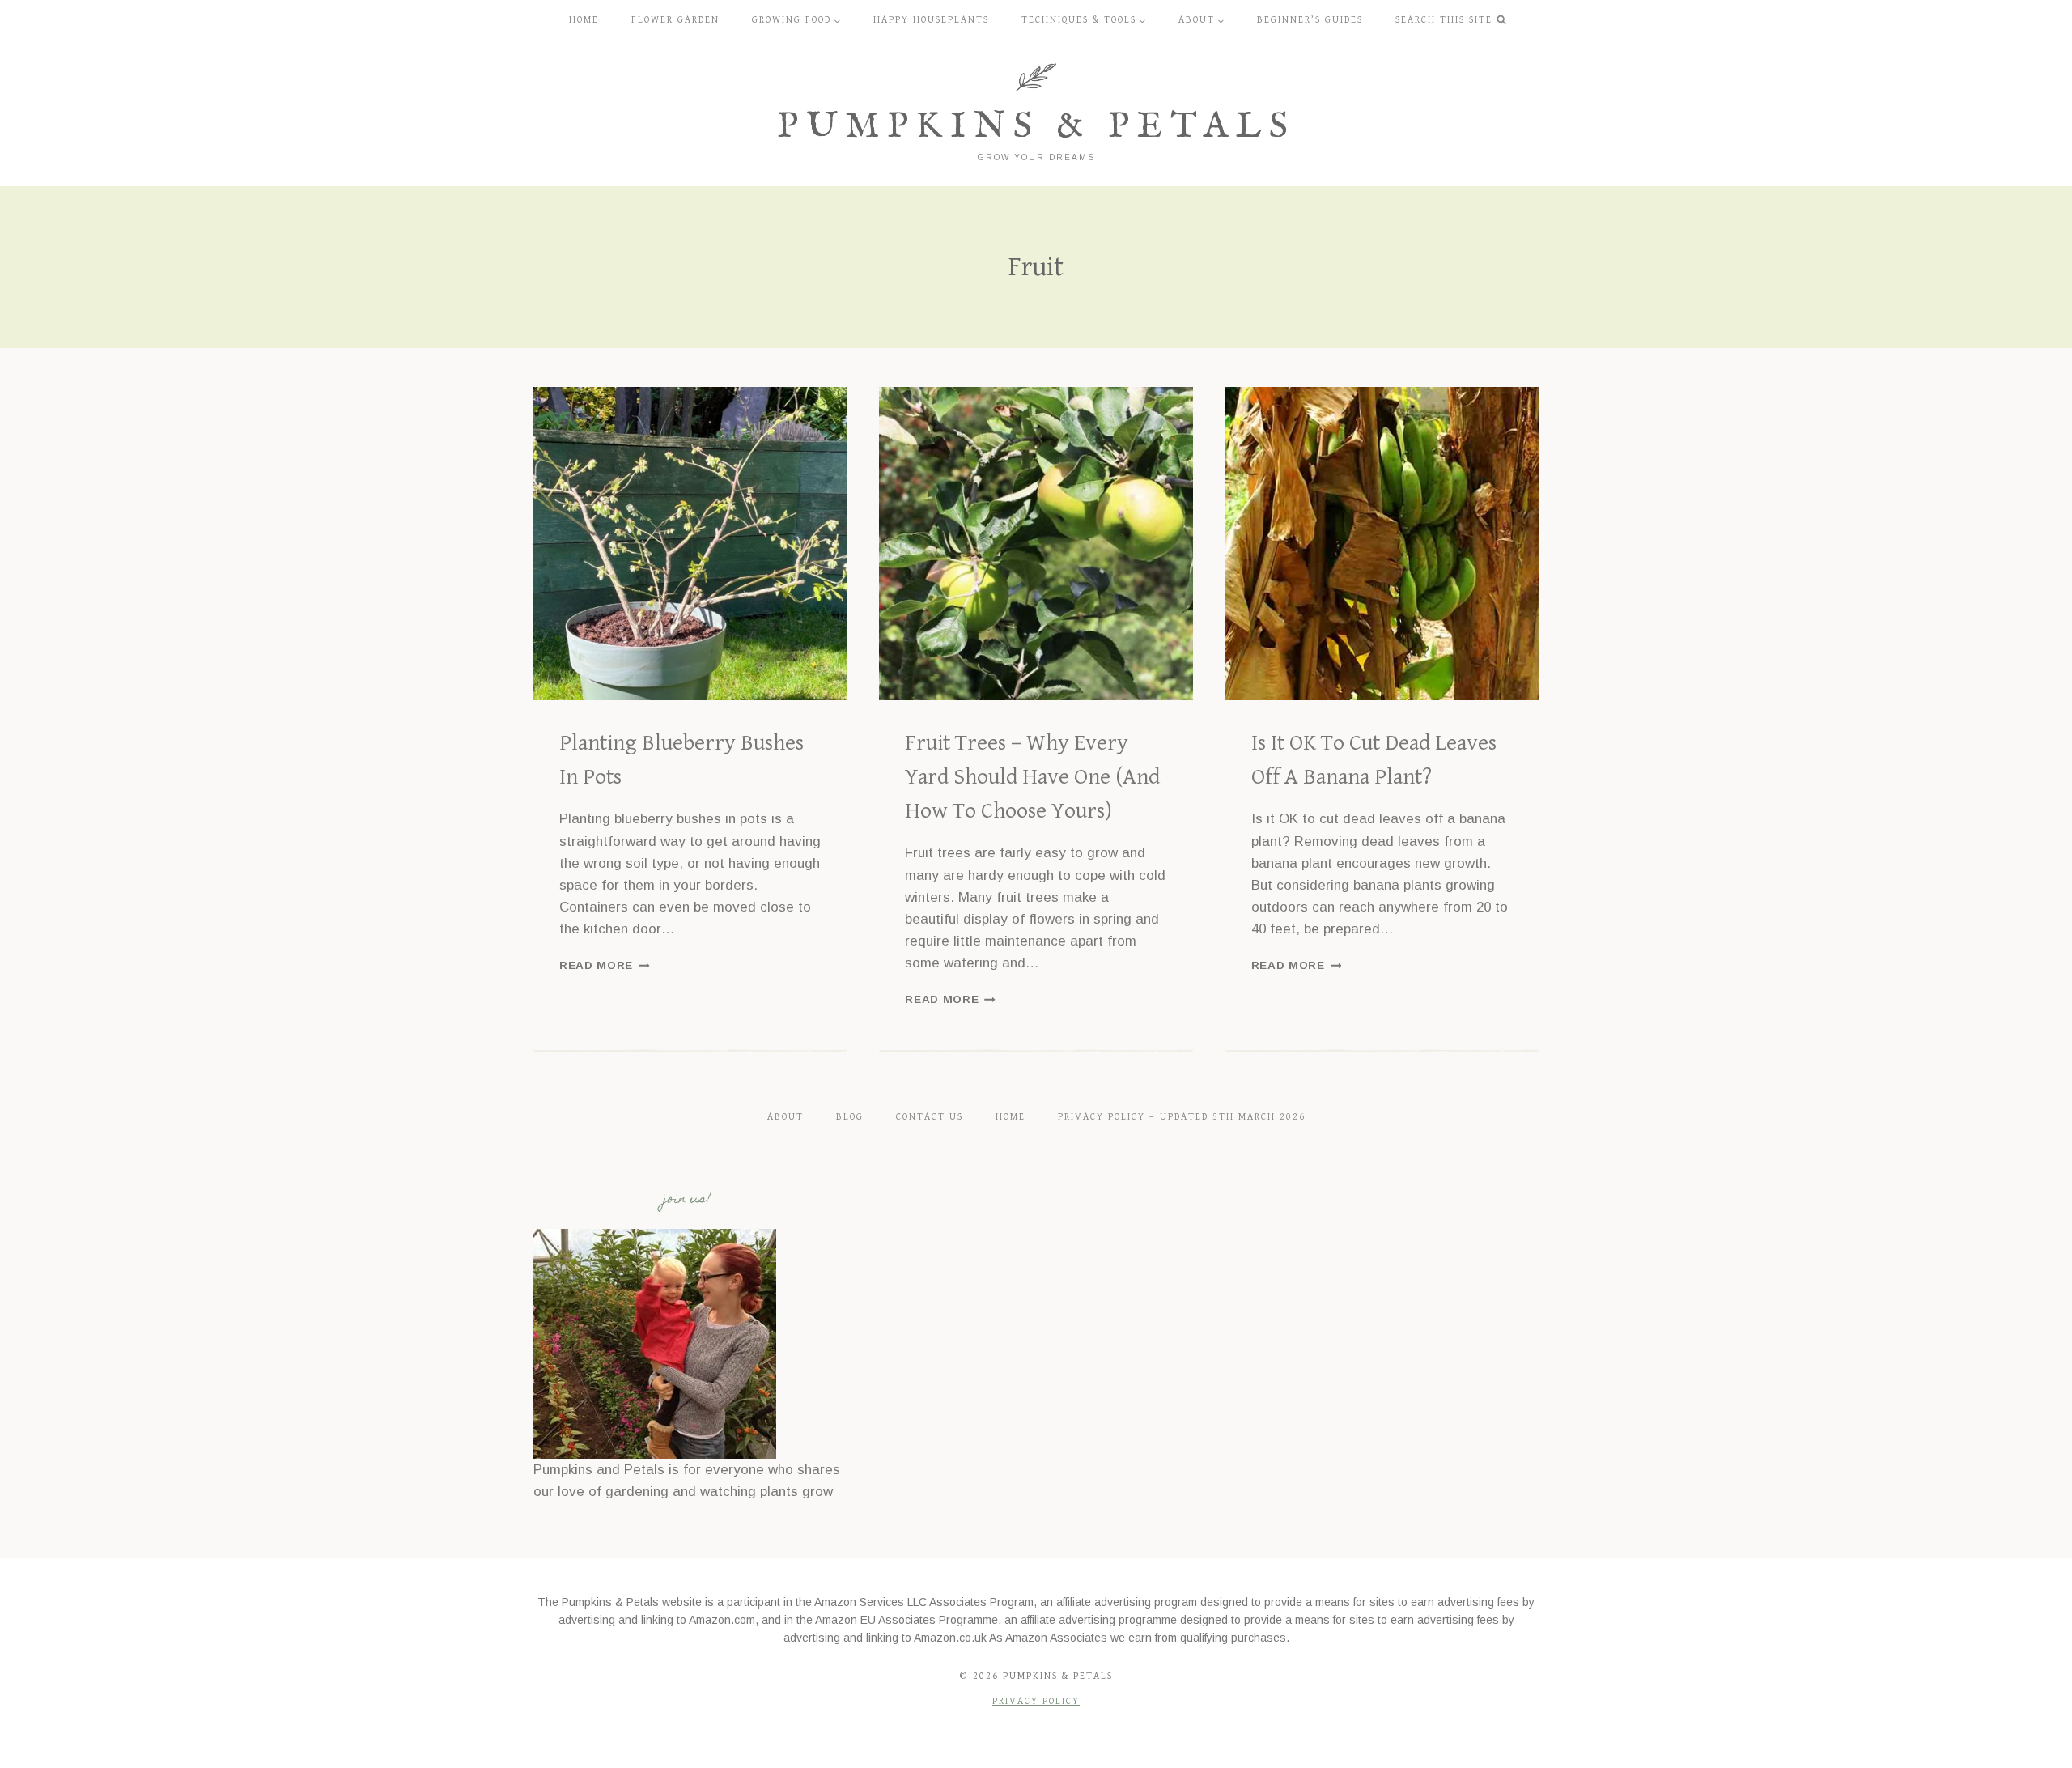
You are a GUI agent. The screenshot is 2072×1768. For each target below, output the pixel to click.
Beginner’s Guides (1310, 20)
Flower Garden (675, 20)
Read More (605, 965)
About (785, 1117)
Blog (850, 1117)
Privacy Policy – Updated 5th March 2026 (1182, 1117)
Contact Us (930, 1117)
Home (584, 20)
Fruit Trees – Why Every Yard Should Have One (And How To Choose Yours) (1032, 777)
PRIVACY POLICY (1036, 1701)
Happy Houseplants (931, 20)
